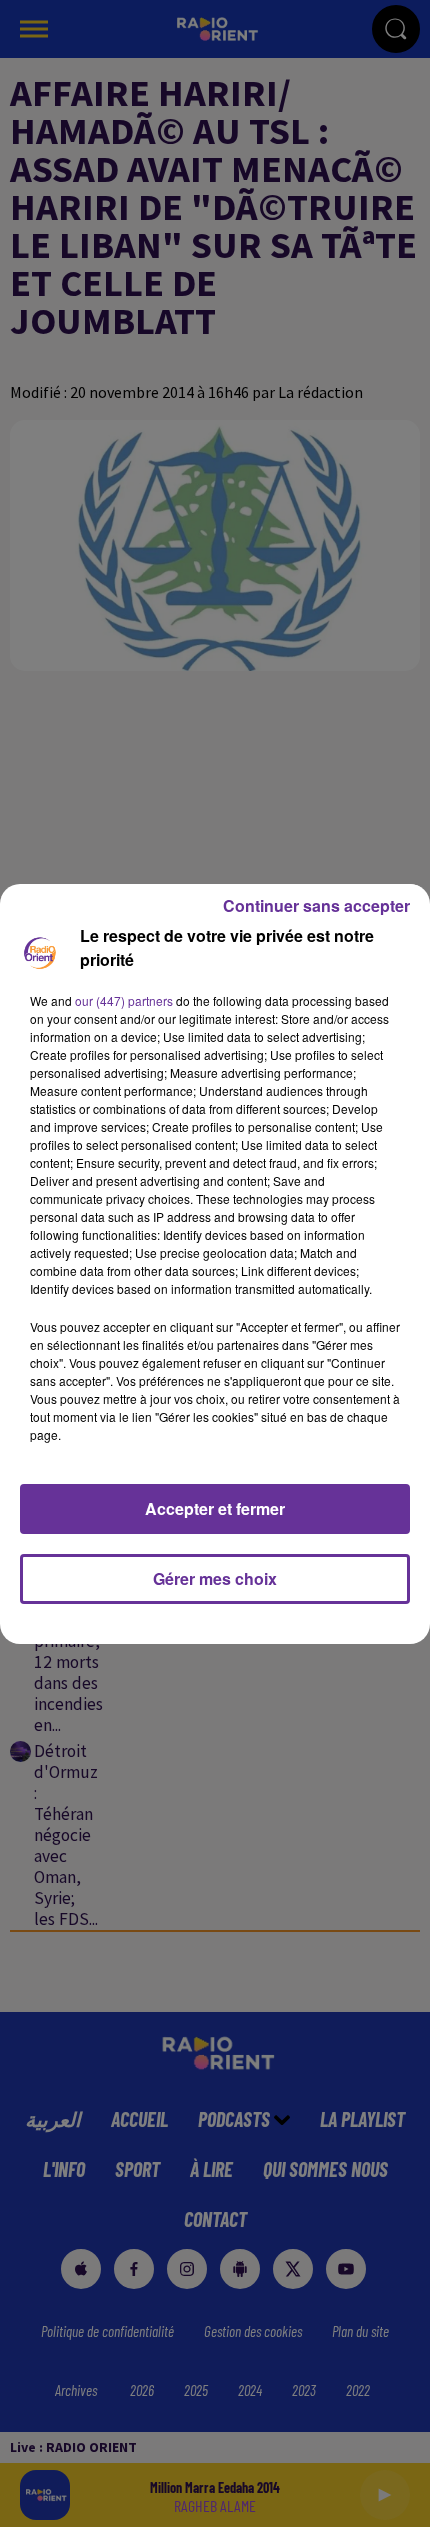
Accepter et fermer (215, 1508)
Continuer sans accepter (316, 905)
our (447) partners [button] (124, 1000)
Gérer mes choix (215, 1578)
